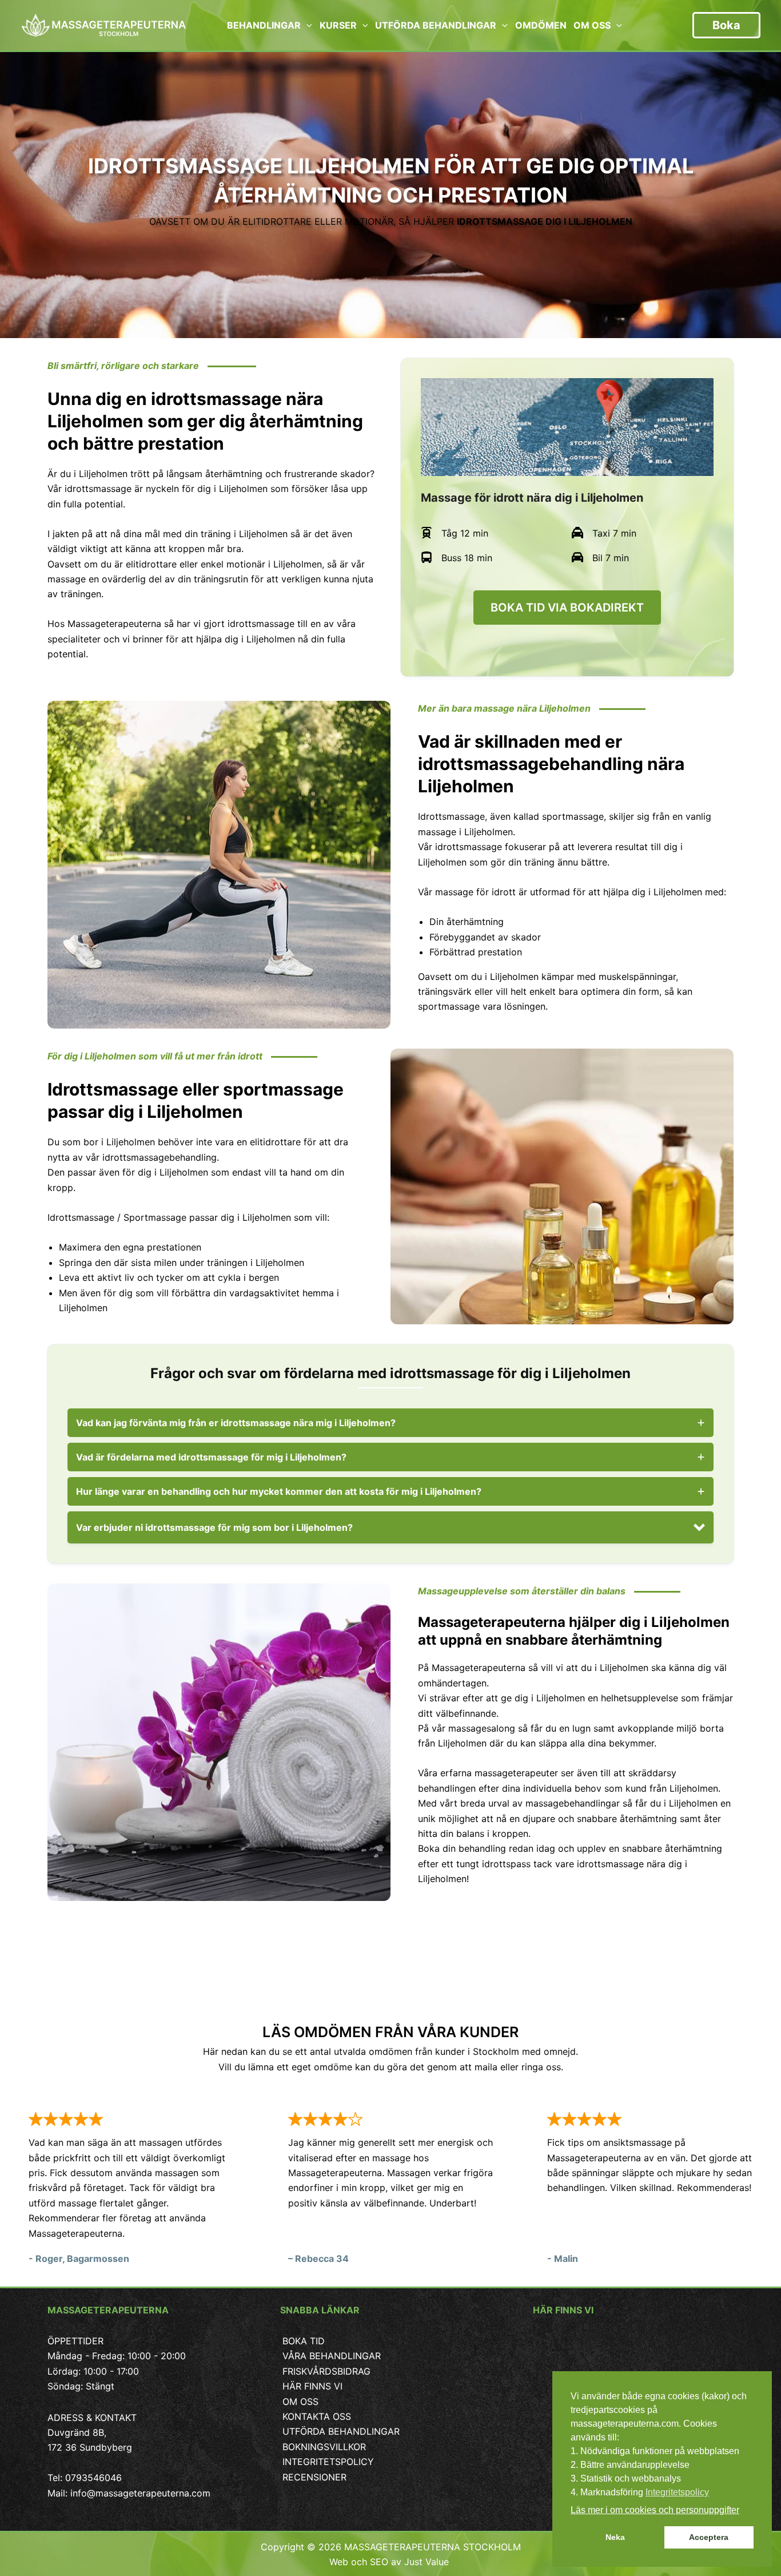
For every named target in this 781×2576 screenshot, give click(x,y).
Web (339, 2562)
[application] (306, 25)
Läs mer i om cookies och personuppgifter (655, 2510)
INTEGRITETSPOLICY (328, 2462)
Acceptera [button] (709, 2537)
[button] (390, 1527)
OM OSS (300, 2402)
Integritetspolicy (677, 2492)
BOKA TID (304, 2341)
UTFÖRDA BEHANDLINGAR (341, 2431)
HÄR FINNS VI (312, 2386)
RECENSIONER (314, 2477)
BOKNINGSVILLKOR (324, 2447)
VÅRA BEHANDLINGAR (332, 2356)
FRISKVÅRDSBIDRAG (326, 2371)
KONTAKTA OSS (317, 2416)
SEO (379, 2562)
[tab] (390, 1423)
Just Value (428, 2562)
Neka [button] (615, 2537)
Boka (726, 25)
